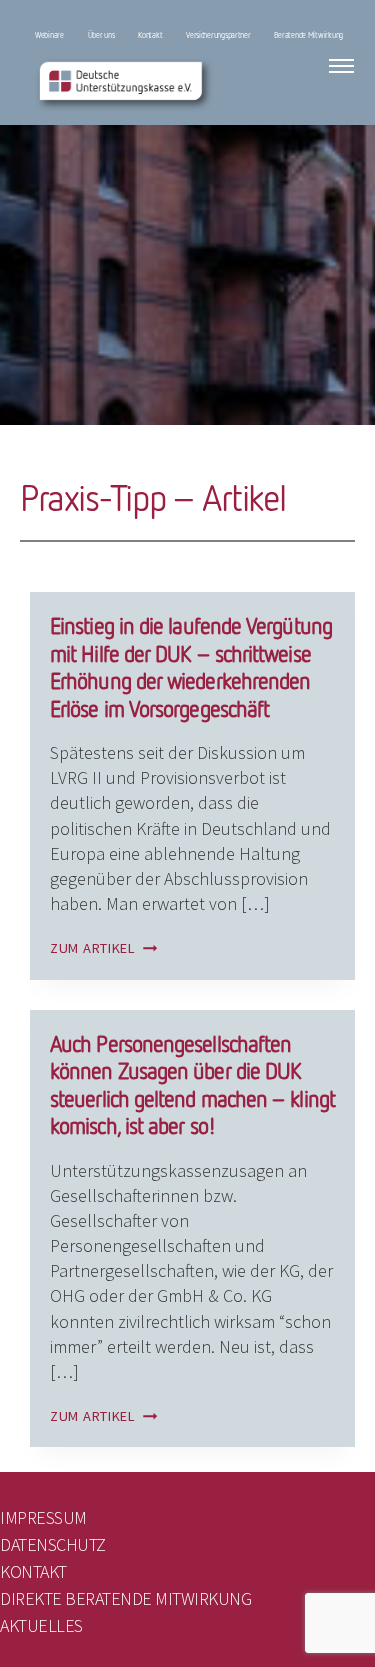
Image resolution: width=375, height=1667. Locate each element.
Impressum (43, 1517)
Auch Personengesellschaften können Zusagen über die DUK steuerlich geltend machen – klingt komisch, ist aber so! (192, 1085)
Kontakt (150, 35)
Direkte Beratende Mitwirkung (125, 1598)
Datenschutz (53, 1544)
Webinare (49, 35)
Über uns (101, 35)
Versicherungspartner (218, 35)
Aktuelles (41, 1625)
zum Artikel (104, 948)
